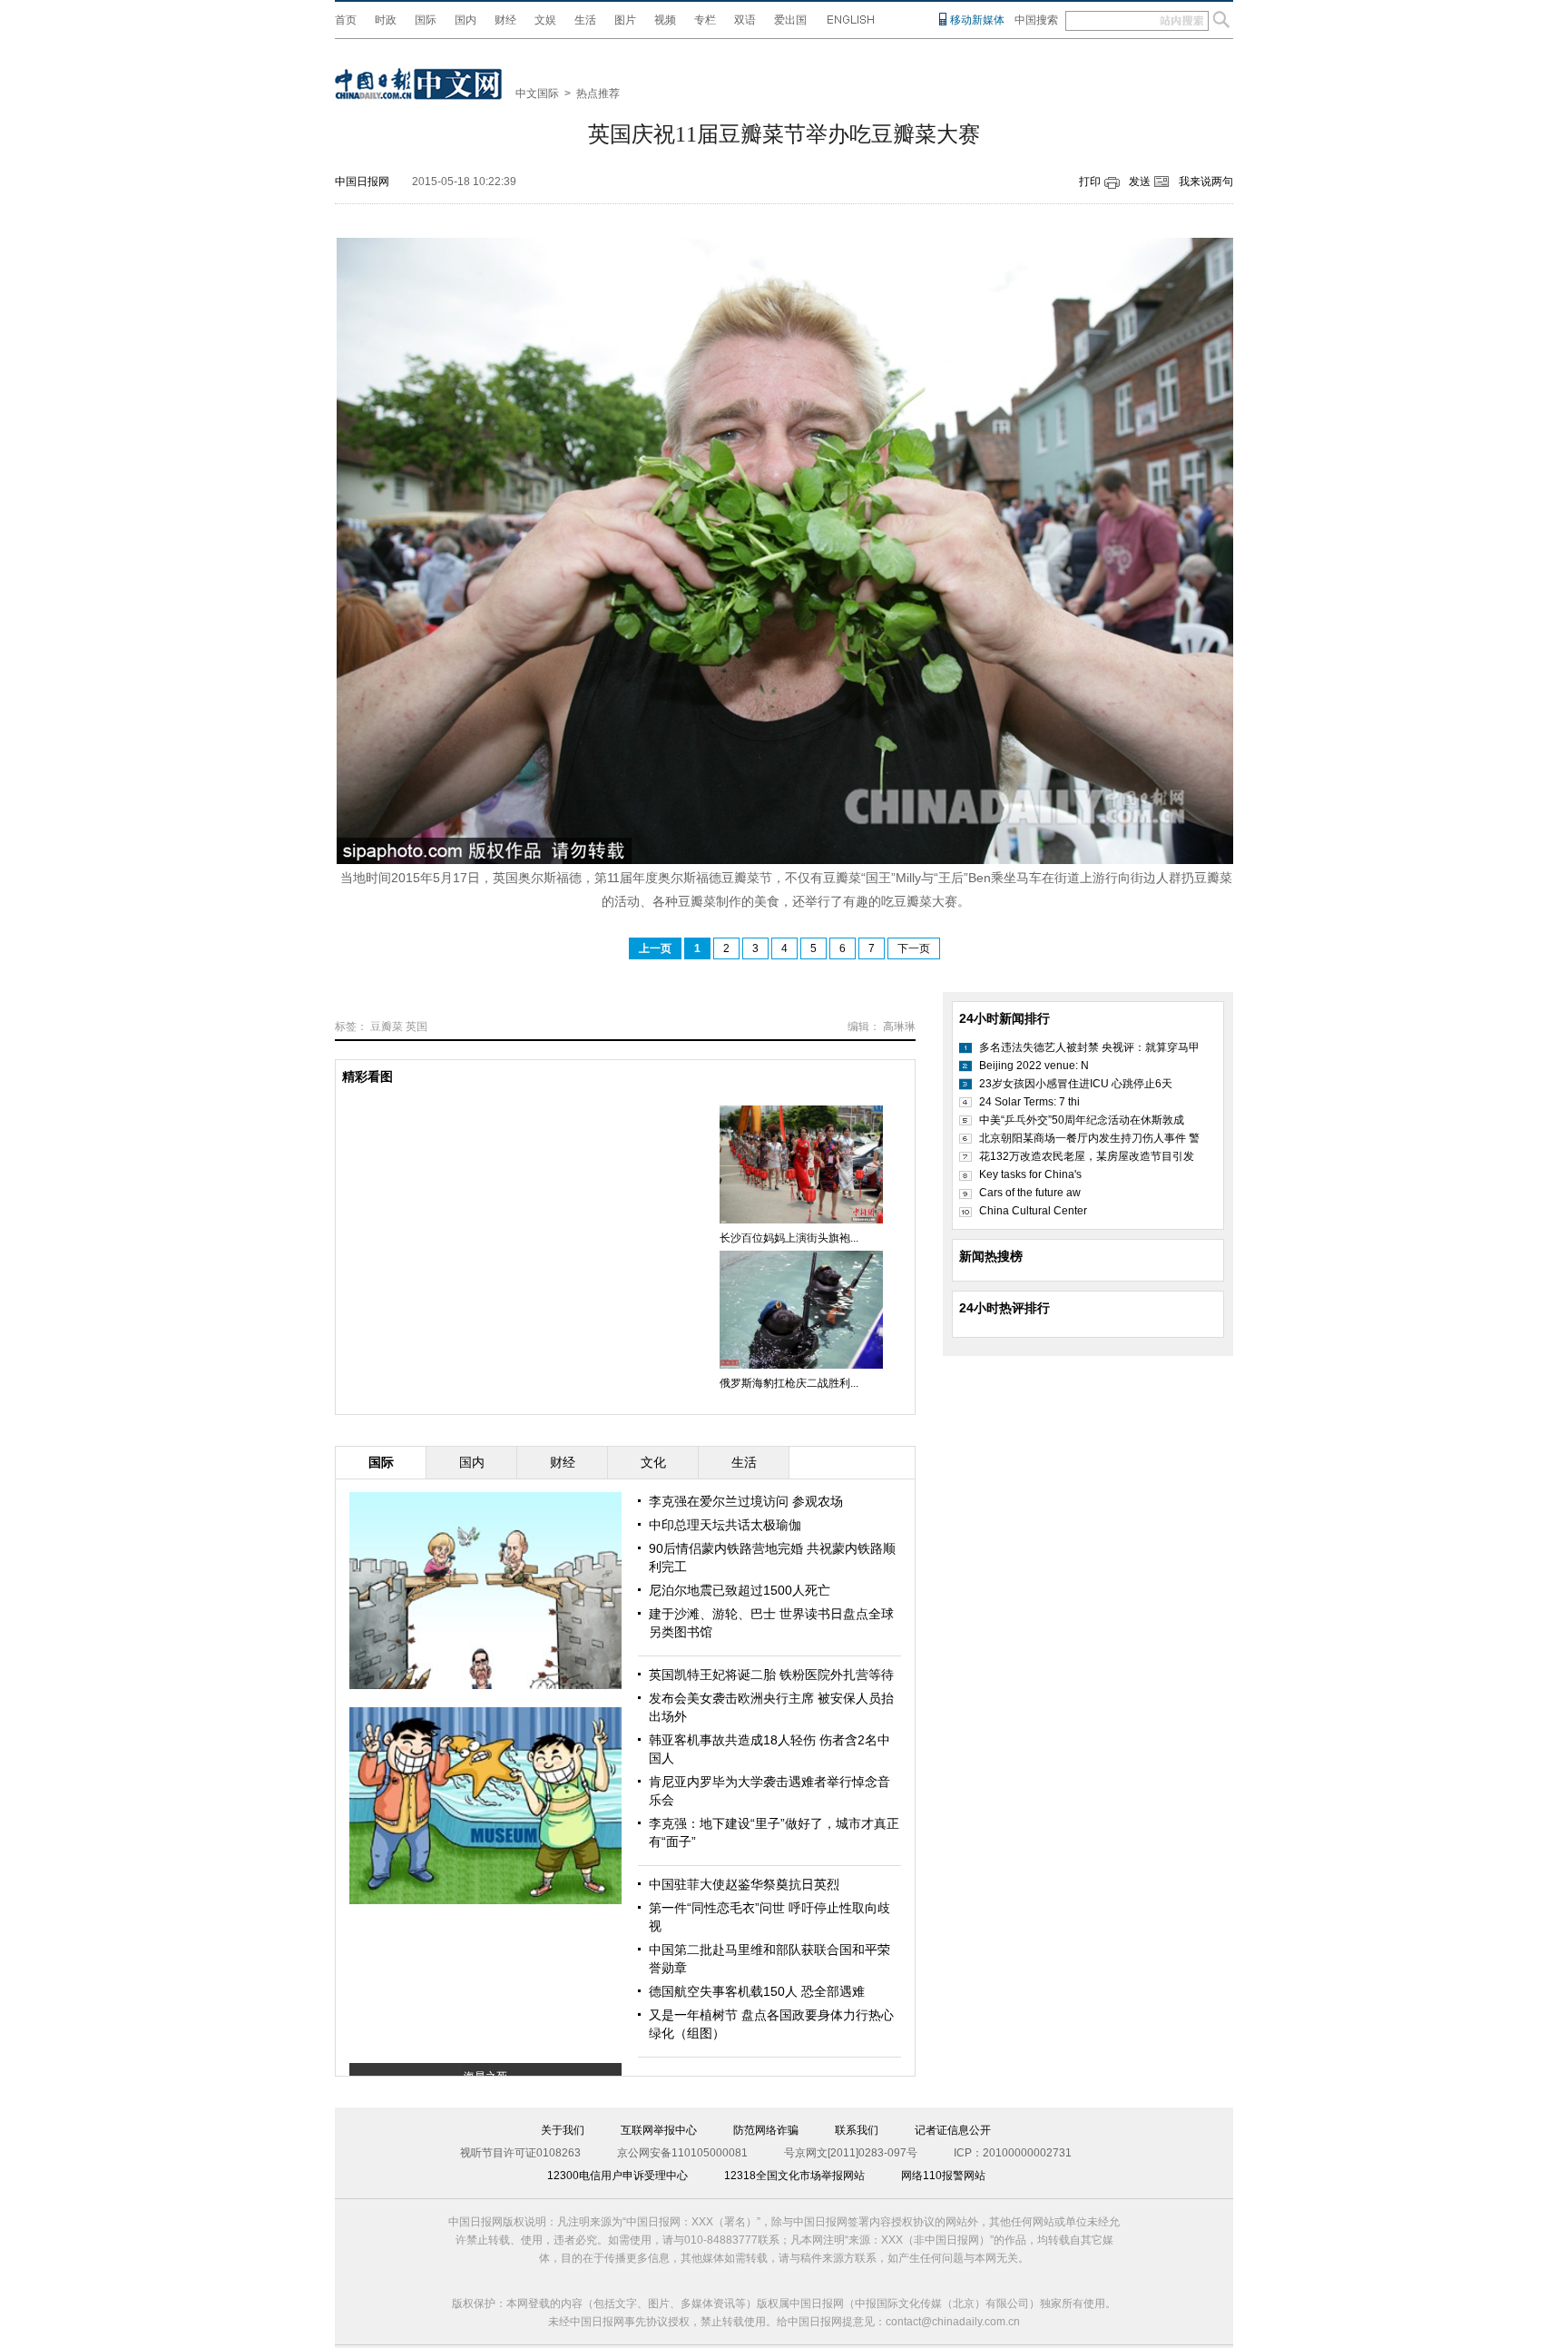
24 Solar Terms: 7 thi (1029, 1102)
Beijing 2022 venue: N (1034, 1066)
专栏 (705, 20)
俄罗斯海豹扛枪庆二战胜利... (789, 1383)
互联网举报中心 (659, 2130)
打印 (1090, 182)
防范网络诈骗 (766, 2130)
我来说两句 (1206, 182)
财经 (505, 20)
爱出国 (790, 20)
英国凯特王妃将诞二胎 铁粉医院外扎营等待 (771, 1675)
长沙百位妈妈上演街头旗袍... (789, 1238)
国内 (465, 20)
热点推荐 (598, 93)
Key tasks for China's (1030, 1174)
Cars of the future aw (1030, 1193)
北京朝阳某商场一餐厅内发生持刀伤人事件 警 (1089, 1138)
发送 (1140, 182)
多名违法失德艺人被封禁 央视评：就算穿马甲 (1089, 1047)
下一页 (914, 948)
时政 (386, 20)
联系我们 (857, 2130)
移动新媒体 (977, 20)
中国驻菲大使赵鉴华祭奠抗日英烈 (744, 1884)
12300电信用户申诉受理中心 (617, 2176)
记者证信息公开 (953, 2130)
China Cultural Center (1033, 1211)
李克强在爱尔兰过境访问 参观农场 (746, 1501)
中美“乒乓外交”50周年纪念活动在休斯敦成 (1082, 1120)
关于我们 (563, 2130)
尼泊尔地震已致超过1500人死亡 (740, 1590)
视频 (665, 20)
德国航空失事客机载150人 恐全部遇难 (757, 1991)
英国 (416, 1027)
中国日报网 (362, 182)
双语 (745, 20)
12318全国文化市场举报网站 (794, 2176)
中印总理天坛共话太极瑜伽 (725, 1525)
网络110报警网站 (943, 2176)
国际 (426, 20)
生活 (585, 20)
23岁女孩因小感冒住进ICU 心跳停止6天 (1076, 1084)
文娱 (545, 20)
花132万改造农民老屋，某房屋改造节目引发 (1087, 1156)
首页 (346, 20)
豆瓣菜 (387, 1027)
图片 (625, 20)
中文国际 (537, 93)
